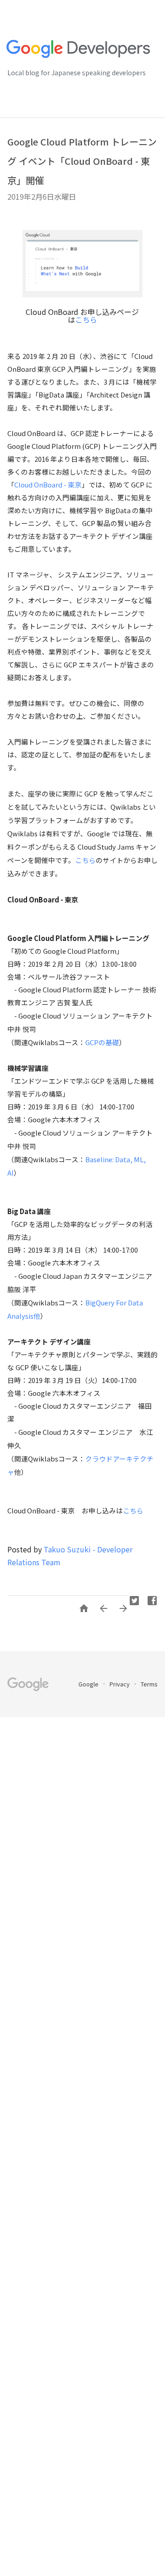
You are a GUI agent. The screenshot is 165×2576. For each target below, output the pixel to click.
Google (89, 1684)
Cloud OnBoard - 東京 (48, 484)
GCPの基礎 (102, 1042)
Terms (149, 1684)
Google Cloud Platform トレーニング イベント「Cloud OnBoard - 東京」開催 (82, 161)
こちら (86, 319)
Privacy (120, 1684)
